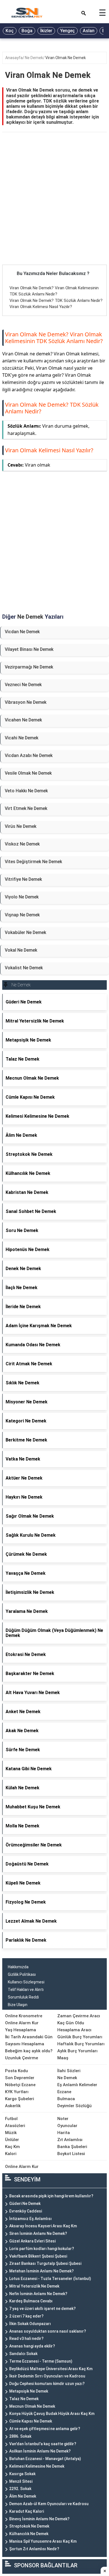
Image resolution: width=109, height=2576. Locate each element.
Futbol (11, 2119)
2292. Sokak (20, 2489)
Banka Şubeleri (72, 2147)
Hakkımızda (18, 1967)
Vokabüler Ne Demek (25, 932)
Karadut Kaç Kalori (27, 2511)
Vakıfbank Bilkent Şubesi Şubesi (38, 2256)
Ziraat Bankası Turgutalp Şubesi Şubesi (45, 2263)
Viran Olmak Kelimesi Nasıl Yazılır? (41, 307)
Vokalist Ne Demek (24, 968)
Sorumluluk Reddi (23, 1997)
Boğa (27, 31)
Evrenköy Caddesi (26, 2211)
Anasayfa (14, 58)
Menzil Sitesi (21, 2481)
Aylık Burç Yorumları (77, 2051)
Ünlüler (12, 2140)
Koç (10, 31)
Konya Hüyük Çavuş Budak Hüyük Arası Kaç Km (52, 2414)
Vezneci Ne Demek (23, 685)
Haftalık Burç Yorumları (81, 2044)
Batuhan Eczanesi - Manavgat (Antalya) (45, 2459)
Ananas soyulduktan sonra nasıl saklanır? (48, 2331)
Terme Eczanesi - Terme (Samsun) (41, 2361)
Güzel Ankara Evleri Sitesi (32, 2241)
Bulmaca (66, 2099)
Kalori (11, 2154)
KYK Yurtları (17, 2092)
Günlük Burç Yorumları (80, 2037)
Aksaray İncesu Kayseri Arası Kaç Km (43, 2226)
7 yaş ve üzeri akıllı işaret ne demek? (42, 2309)
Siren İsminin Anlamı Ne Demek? (38, 2233)
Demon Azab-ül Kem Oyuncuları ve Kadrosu (49, 2504)
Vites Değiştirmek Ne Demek (33, 862)
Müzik (11, 2133)
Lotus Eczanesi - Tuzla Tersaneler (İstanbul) (50, 2279)
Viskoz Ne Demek (22, 844)
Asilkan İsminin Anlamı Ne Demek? (40, 2451)
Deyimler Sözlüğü (74, 2106)
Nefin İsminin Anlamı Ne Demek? (38, 2294)
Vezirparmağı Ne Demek (29, 667)
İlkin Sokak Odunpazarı (30, 2324)
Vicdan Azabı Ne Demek (29, 755)
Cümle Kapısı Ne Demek (31, 2421)
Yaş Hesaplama (21, 2030)
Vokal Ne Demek (21, 950)
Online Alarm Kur (22, 2023)
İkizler (46, 31)
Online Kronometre (24, 2016)
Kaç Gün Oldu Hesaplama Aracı (74, 2026)
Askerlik (13, 2106)
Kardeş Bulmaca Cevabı (31, 2301)
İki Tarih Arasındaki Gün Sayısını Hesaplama (29, 2040)
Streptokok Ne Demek (29, 2526)
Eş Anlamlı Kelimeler (77, 2085)
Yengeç (67, 31)
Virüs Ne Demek (21, 826)
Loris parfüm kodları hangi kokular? (42, 2249)
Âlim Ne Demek (23, 2496)
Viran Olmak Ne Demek (66, 58)
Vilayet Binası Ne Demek (29, 649)
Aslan (89, 31)
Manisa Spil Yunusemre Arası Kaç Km (43, 2541)
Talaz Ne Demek (24, 2399)
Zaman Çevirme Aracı (79, 2016)
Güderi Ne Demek (25, 2204)
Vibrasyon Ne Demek (26, 702)
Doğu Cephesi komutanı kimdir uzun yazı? (47, 2384)
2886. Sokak (20, 2436)
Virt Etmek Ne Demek (26, 808)
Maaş (63, 2058)
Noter (63, 2119)
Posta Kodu (16, 2071)
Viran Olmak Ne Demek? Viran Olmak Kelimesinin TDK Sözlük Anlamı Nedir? (54, 338)
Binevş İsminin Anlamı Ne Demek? (39, 2519)
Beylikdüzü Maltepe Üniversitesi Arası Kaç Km (51, 2369)
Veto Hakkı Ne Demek (26, 791)
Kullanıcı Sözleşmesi (26, 1982)
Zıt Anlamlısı (70, 2140)
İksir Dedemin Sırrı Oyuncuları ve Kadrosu (47, 2376)
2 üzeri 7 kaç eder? (26, 2316)
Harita (64, 2133)
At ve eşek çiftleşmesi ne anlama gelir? (45, 2429)
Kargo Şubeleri (20, 2099)
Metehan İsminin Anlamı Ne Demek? (42, 2271)
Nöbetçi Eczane (20, 2085)
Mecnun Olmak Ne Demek (32, 2406)
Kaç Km (12, 2147)
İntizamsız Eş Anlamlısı (30, 2219)
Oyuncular (67, 2126)
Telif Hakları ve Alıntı (26, 1990)
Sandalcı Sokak (23, 2354)
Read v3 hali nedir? (26, 2339)
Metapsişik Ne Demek (29, 2391)
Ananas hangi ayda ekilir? (32, 2346)
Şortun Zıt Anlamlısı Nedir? (34, 2549)
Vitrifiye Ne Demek (23, 879)
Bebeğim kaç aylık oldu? (29, 2051)
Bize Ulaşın (18, 2005)
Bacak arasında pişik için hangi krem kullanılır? (51, 2196)
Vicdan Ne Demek (22, 632)
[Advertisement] (54, 208)
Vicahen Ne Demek (23, 720)
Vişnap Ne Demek (22, 915)
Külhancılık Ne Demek (29, 2534)
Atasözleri (15, 2126)
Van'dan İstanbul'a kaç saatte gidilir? (43, 2444)
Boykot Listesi (71, 2154)
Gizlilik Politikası (22, 1974)
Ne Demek (34, 58)
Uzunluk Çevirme (22, 2058)
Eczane (64, 2092)
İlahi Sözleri (69, 2071)
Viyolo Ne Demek (22, 897)
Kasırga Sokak (22, 2474)
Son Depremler (20, 2078)
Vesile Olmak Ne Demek (28, 773)
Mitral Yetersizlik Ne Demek (34, 2286)
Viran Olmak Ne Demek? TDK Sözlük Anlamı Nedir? (56, 301)
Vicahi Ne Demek (22, 738)
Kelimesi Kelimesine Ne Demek (37, 2466)
